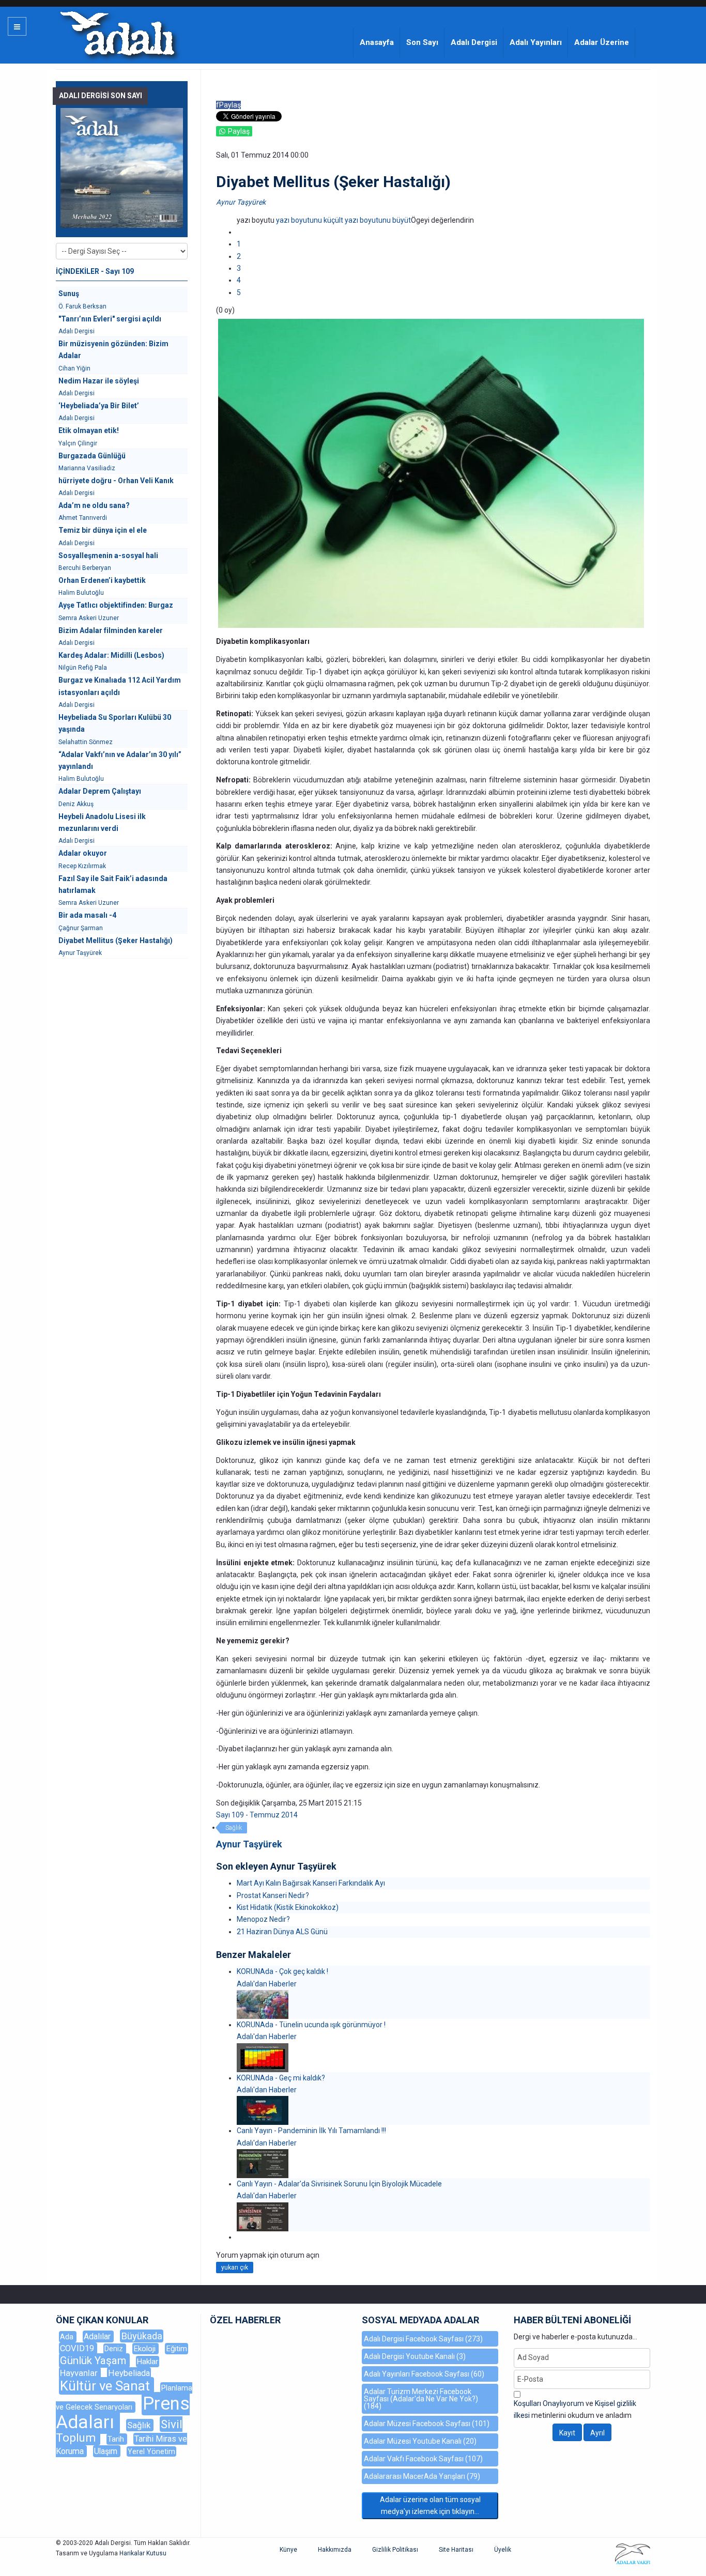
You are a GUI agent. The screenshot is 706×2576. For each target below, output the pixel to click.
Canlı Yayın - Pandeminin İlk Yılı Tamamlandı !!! (311, 2131)
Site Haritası (456, 2550)
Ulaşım (107, 2451)
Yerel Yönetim (151, 2451)
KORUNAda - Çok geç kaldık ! (282, 1971)
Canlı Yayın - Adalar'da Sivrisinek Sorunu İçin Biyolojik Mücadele (339, 2184)
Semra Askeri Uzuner (89, 618)
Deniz (115, 2349)
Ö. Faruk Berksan (82, 306)
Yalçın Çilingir (78, 443)
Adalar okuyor (83, 853)
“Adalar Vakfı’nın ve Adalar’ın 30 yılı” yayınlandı (120, 760)
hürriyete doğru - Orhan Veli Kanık (116, 481)
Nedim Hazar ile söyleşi (99, 381)
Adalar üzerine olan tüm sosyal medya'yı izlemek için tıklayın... (430, 2505)
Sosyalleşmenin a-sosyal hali (108, 556)
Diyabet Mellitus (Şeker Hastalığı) (116, 940)
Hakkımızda (335, 2550)
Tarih (117, 2439)
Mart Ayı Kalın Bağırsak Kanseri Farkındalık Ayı (311, 1883)
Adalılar (98, 2336)
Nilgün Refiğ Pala (83, 668)
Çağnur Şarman (81, 928)
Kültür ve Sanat (106, 2386)
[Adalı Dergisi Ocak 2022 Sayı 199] (122, 168)
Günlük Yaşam (94, 2361)
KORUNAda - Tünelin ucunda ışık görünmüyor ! (311, 2025)
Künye (288, 2550)
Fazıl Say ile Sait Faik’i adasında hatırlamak (113, 884)
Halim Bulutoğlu (81, 593)
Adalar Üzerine (602, 42)
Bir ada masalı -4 (87, 915)
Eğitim (177, 2349)
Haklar (148, 2362)
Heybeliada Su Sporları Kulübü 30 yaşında (115, 723)
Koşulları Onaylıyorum (549, 2403)
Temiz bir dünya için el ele (103, 530)
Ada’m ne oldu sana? (94, 505)
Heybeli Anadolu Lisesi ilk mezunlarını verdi (102, 822)
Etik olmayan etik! (89, 430)
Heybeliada (129, 2373)
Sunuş (69, 294)
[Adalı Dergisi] (117, 33)
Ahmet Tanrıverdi (83, 518)
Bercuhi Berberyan (85, 568)
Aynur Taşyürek (241, 202)
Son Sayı (422, 42)
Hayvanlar (80, 2373)
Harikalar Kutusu (143, 2553)
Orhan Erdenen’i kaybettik (102, 580)
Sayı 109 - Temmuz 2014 (257, 1815)
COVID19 (78, 2348)
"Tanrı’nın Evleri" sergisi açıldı (110, 319)
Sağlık (234, 1828)
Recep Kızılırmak (82, 866)
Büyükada (142, 2336)
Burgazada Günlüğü (92, 456)
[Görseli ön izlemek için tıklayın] (431, 473)
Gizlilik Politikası (395, 2550)
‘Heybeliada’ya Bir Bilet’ (99, 406)
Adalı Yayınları (536, 42)
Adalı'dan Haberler (267, 1984)
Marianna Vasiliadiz (87, 468)
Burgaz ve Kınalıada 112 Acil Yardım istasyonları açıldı (120, 686)
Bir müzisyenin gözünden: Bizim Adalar (113, 350)
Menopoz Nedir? (263, 1919)
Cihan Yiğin (74, 368)
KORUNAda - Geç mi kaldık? (281, 2078)
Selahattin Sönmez (86, 742)
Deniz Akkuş (76, 804)
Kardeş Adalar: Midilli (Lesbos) (111, 655)
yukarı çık (235, 2268)
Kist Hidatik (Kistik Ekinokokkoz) (288, 1907)
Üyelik (503, 2550)
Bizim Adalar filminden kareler (111, 630)
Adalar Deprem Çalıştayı (100, 791)
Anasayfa (377, 42)
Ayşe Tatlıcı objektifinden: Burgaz (116, 605)
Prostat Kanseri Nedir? (273, 1895)
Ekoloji (145, 2349)
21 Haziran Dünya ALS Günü (282, 1932)
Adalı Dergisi (474, 42)
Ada (68, 2337)
